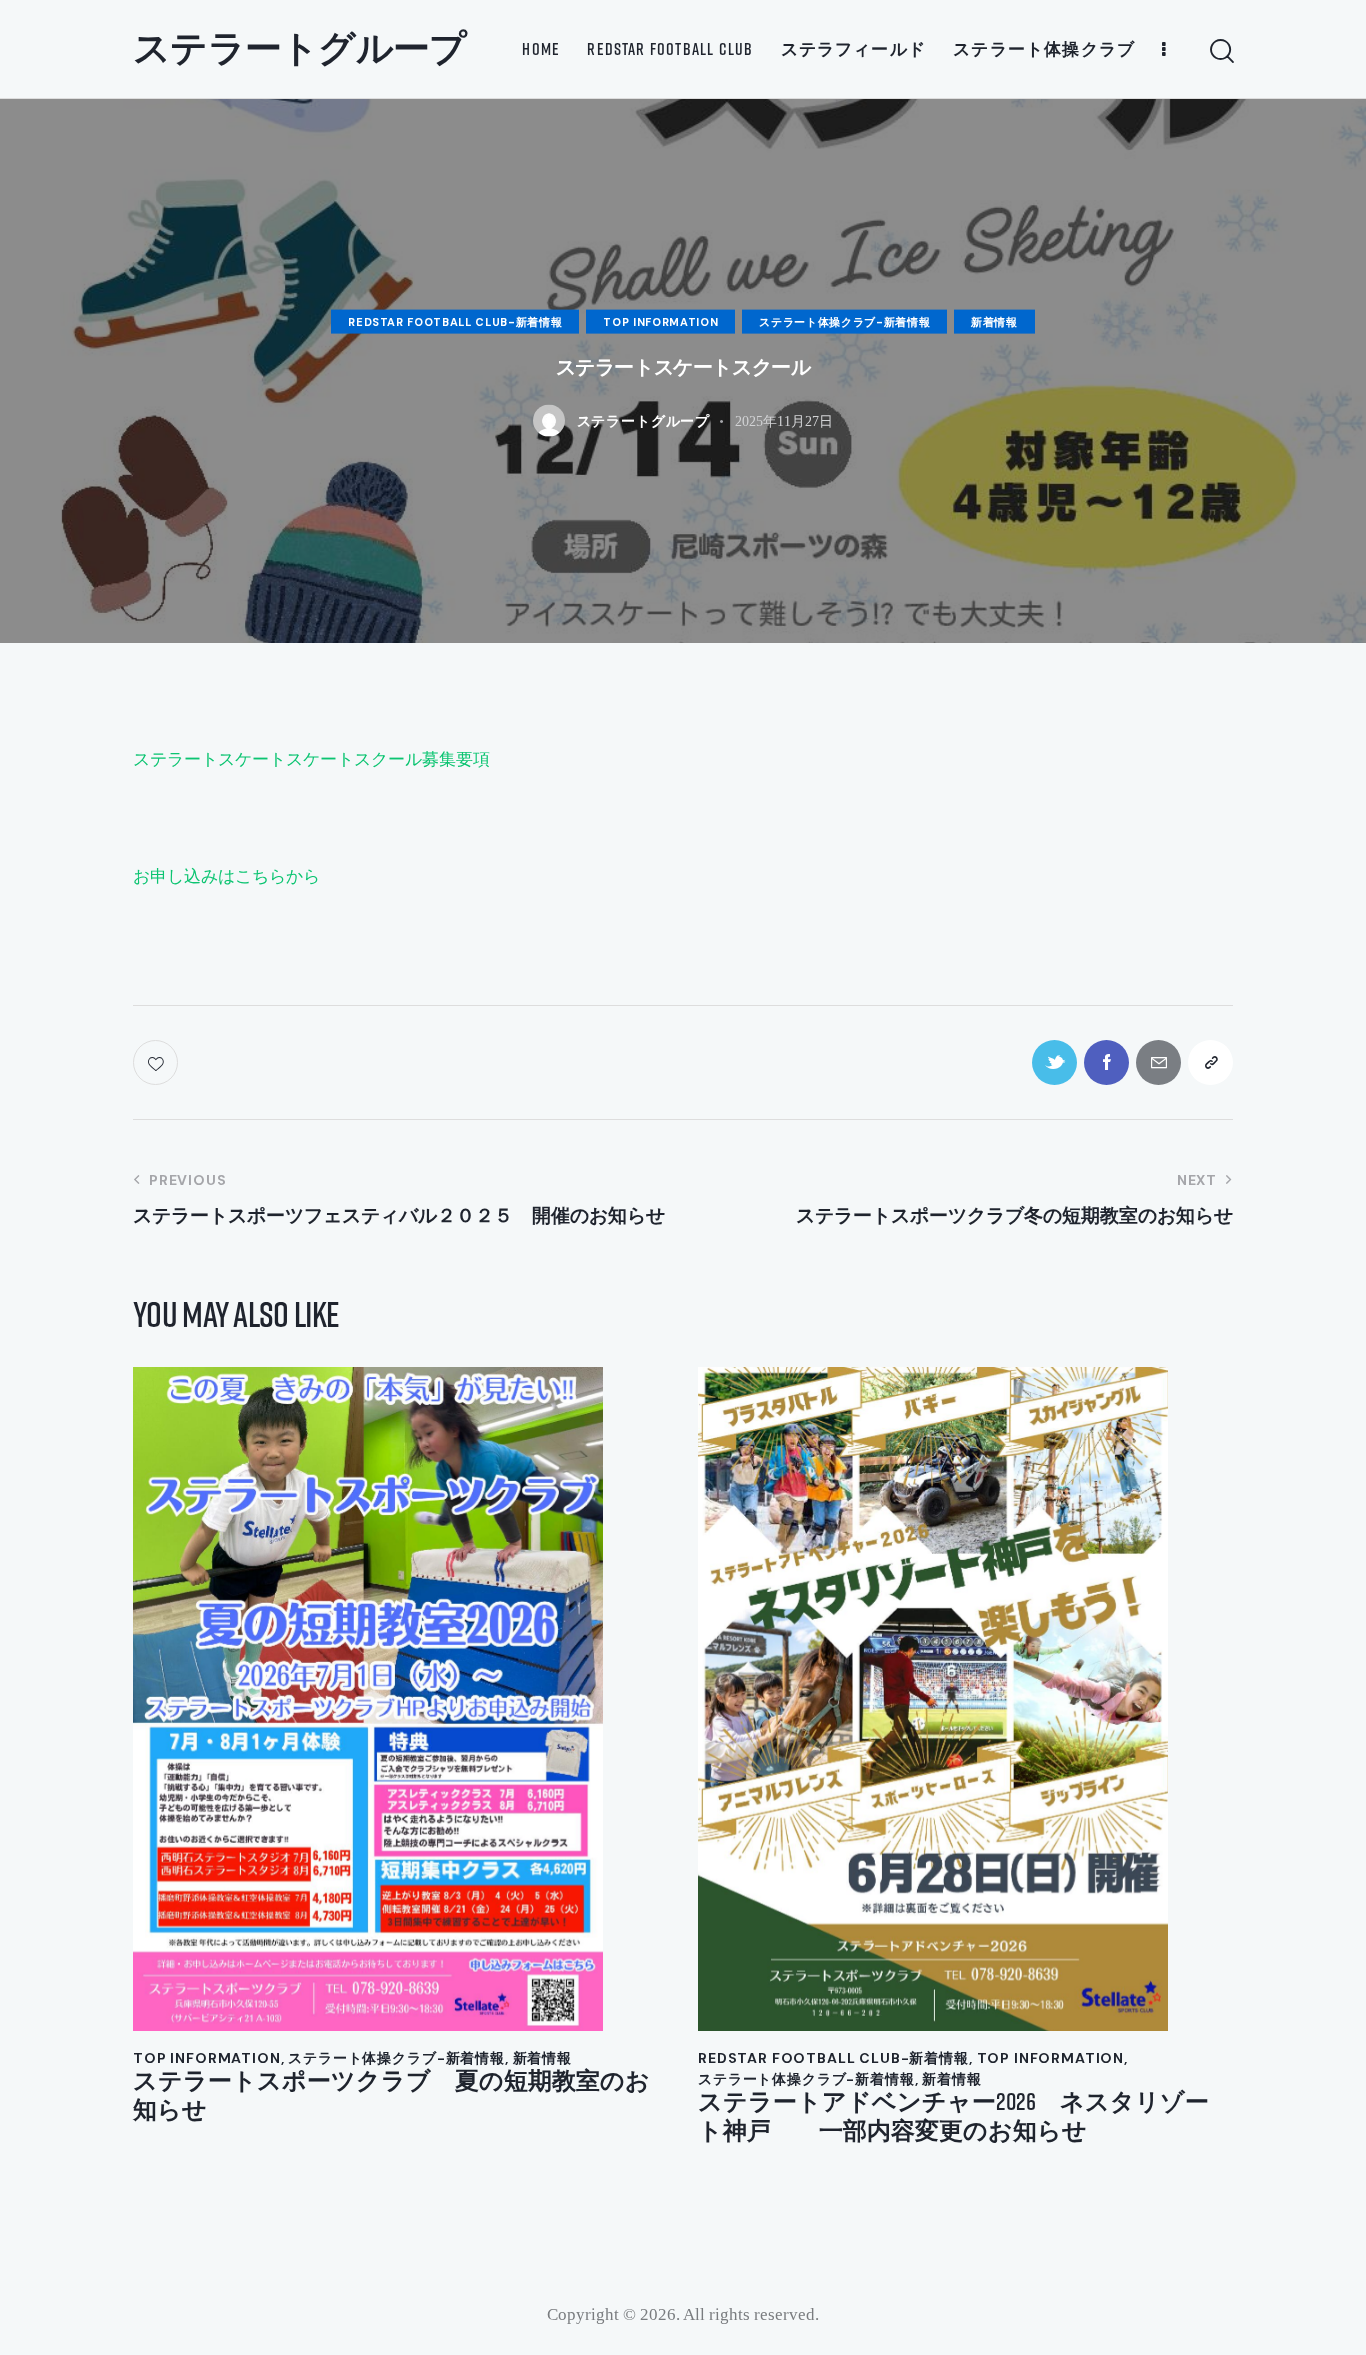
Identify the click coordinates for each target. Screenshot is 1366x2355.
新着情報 (994, 322)
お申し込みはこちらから (226, 876)
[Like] (157, 1062)
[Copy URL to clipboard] (1210, 1062)
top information (660, 322)
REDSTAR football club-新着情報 (455, 322)
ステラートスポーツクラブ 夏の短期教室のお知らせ (391, 2095)
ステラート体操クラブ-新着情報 (844, 322)
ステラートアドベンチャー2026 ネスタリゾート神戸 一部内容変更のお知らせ (953, 2116)
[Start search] (1220, 51)
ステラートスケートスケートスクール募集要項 (311, 759)
